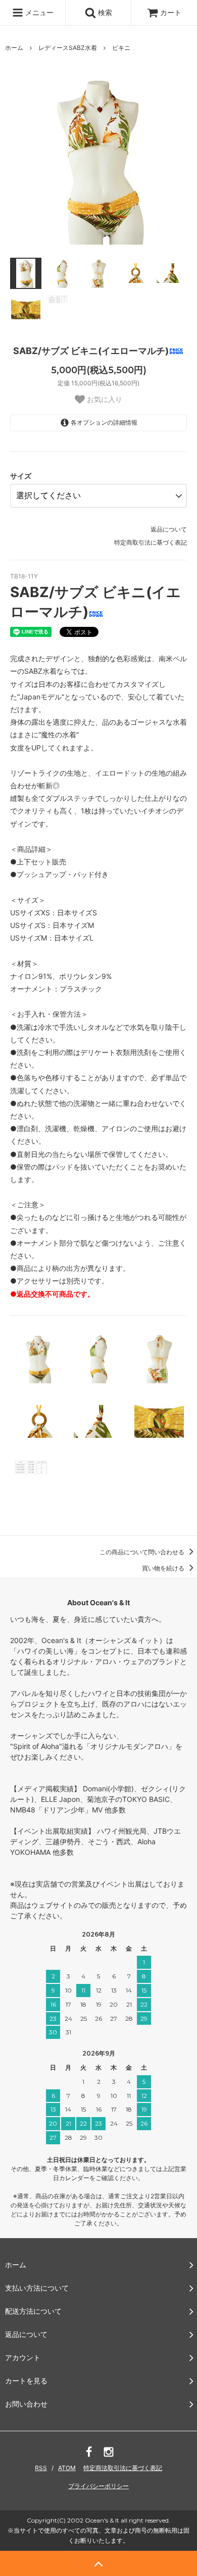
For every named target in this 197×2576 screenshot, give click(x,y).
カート (171, 12)
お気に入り (104, 399)
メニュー (38, 12)
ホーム (14, 48)
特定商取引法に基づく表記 (151, 542)
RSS (41, 2468)
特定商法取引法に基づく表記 (123, 2468)
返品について (169, 529)
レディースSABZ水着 (68, 48)
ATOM (67, 2468)
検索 (104, 12)
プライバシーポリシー (98, 2486)
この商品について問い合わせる (143, 1552)
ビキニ (121, 48)
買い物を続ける (164, 1568)
